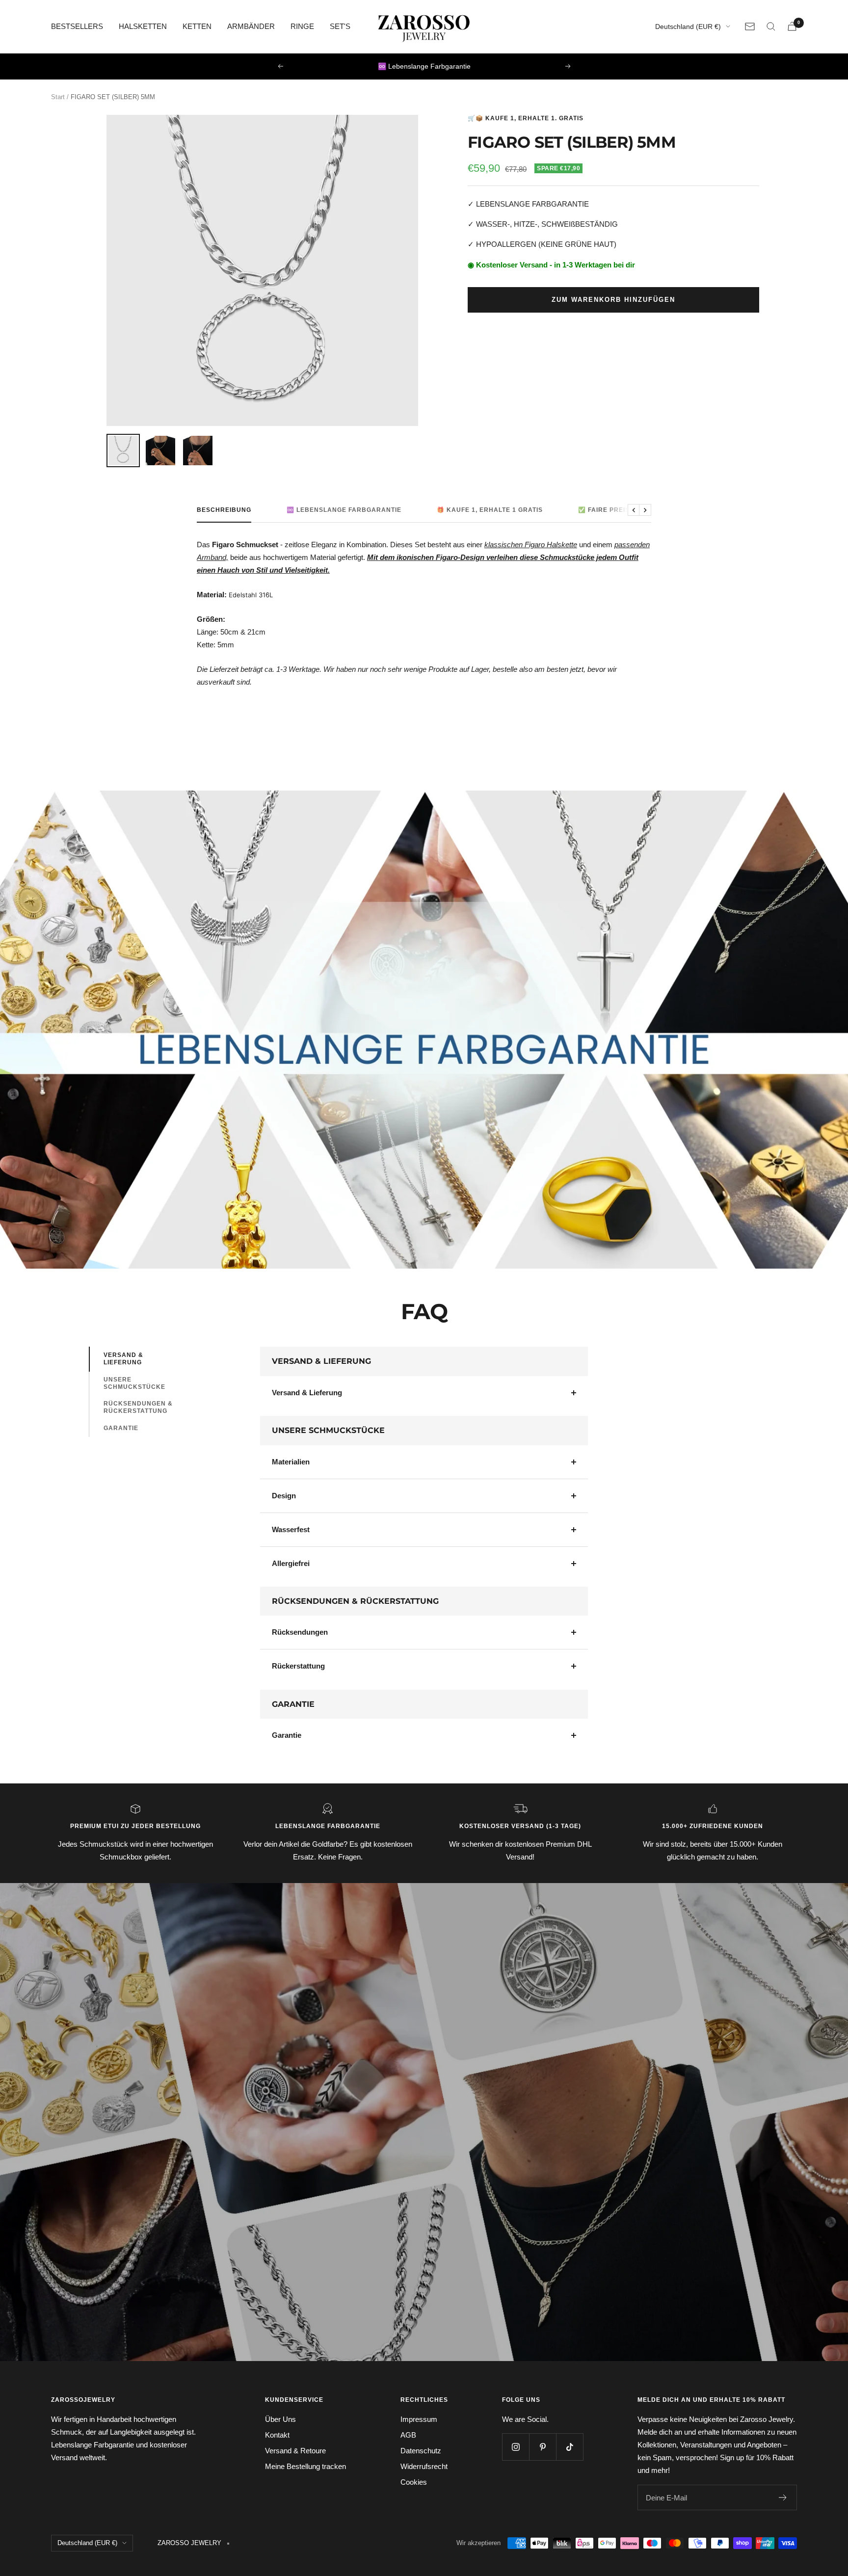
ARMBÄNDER (251, 26)
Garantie (121, 1428)
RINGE (302, 26)
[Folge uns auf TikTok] (570, 2447)
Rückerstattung (298, 1666)
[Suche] (771, 27)
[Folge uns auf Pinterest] (543, 2447)
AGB (408, 2435)
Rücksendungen (300, 1632)
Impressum (419, 2419)
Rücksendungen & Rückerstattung (138, 1407)
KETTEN (197, 26)
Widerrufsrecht (424, 2466)
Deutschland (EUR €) (688, 27)
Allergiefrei (291, 1563)
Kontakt (277, 2435)
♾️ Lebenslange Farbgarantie (344, 510)
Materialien (291, 1462)
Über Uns (280, 2419)
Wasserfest (291, 1529)
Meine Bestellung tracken (305, 2466)
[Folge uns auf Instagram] (516, 2447)
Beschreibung (224, 510)
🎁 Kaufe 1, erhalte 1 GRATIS (490, 510)
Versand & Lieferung (123, 1359)
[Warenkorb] (792, 26)
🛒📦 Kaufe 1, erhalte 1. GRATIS (526, 118)
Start (58, 97)
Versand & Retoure (295, 2451)
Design (284, 1496)
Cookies (414, 2482)
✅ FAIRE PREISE (606, 510)
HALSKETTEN (143, 26)
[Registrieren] (783, 2497)
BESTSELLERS (77, 26)
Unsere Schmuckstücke (134, 1383)
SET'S (340, 26)
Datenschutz (421, 2451)
